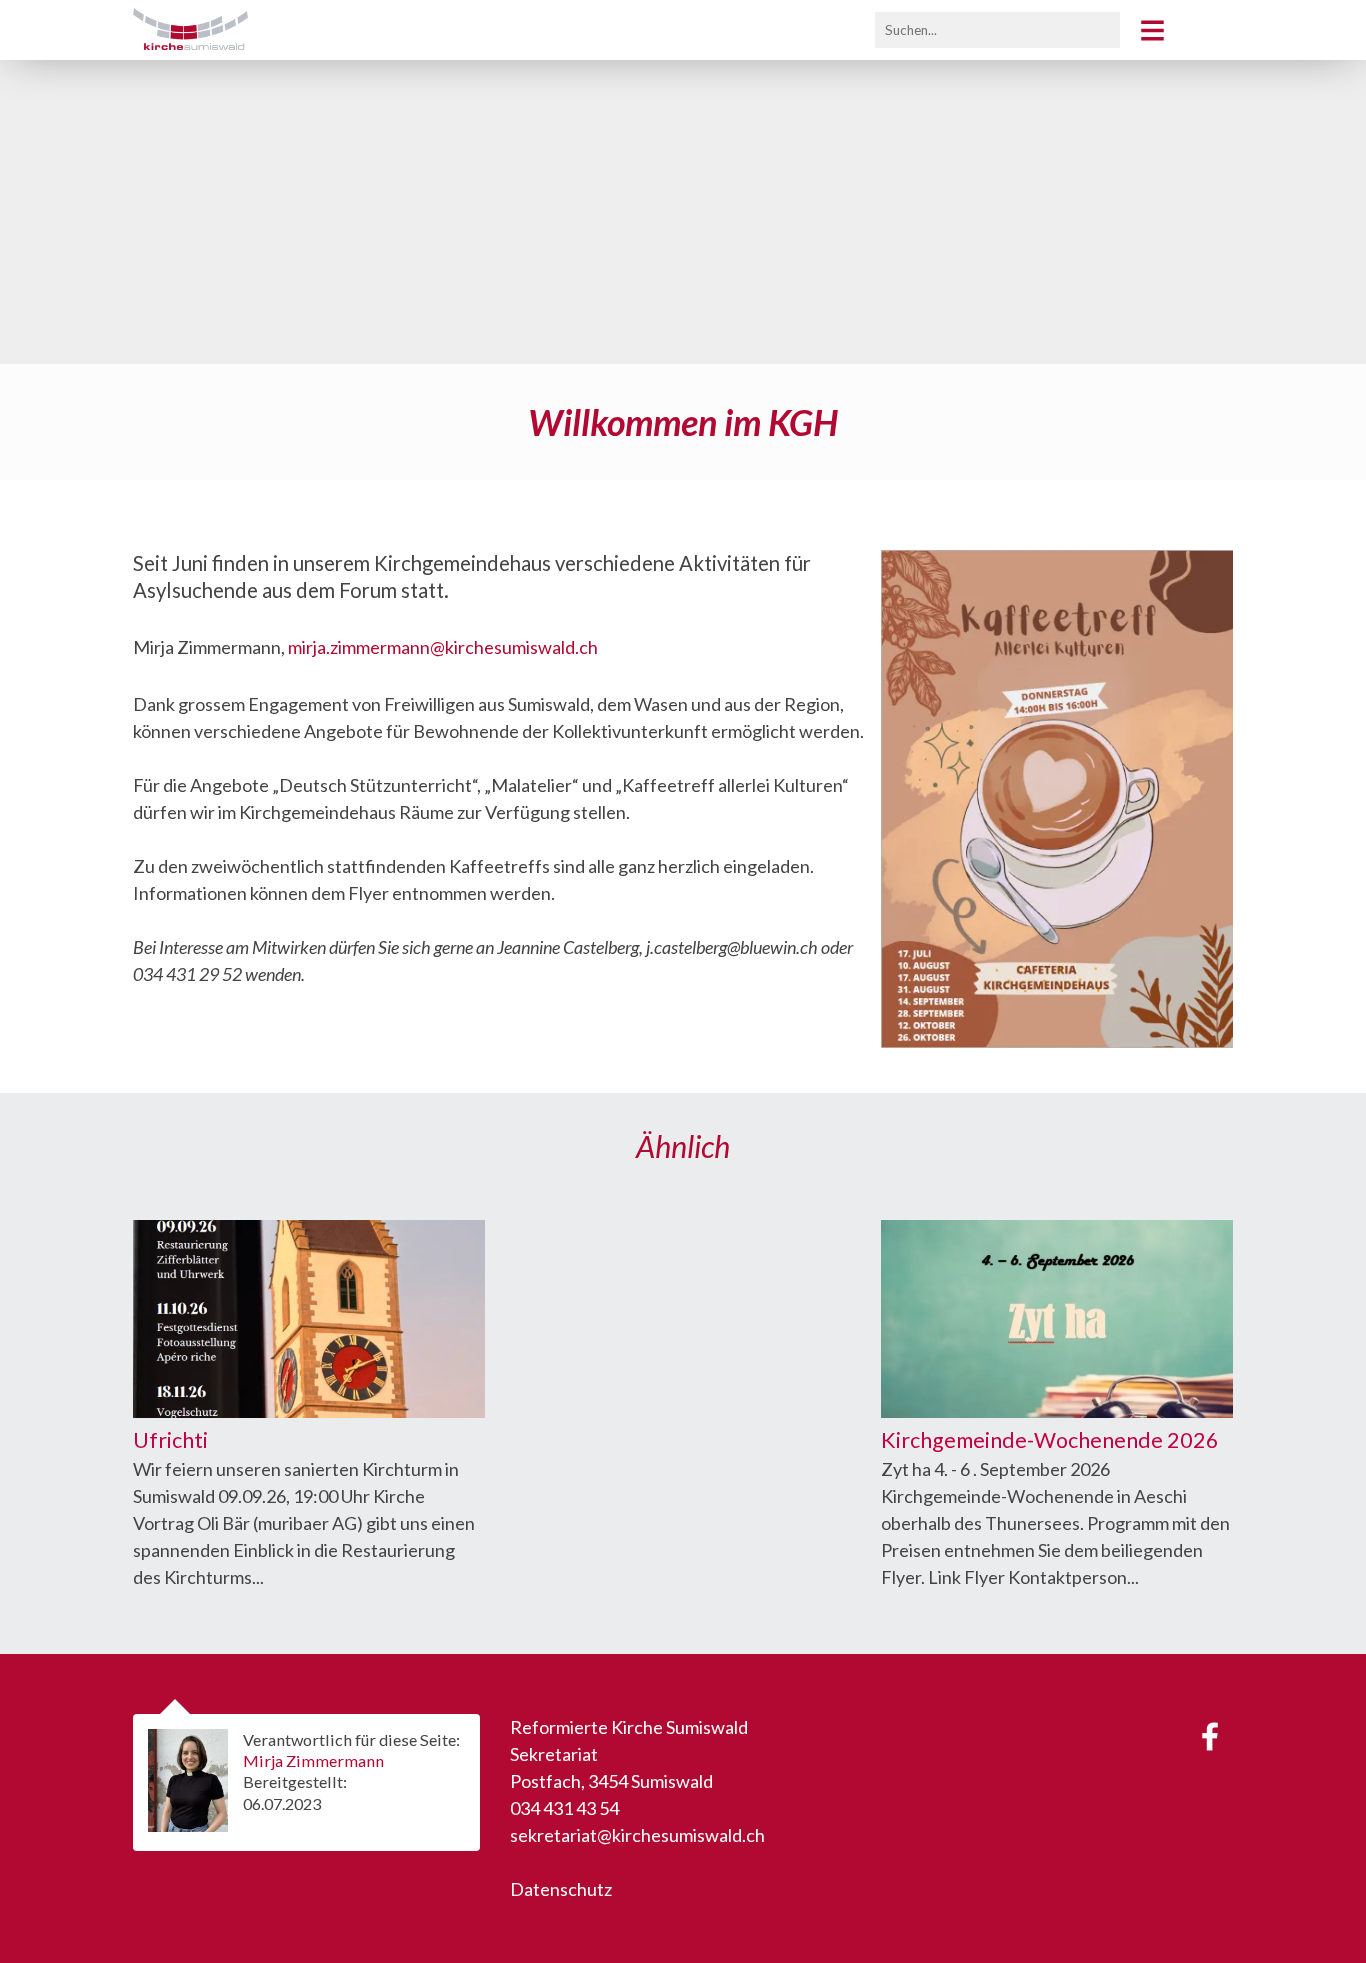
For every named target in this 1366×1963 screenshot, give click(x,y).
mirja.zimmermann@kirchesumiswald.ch (443, 647)
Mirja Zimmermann (313, 1760)
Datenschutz (561, 1889)
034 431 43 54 (564, 1808)
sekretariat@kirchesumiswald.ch (637, 1835)
